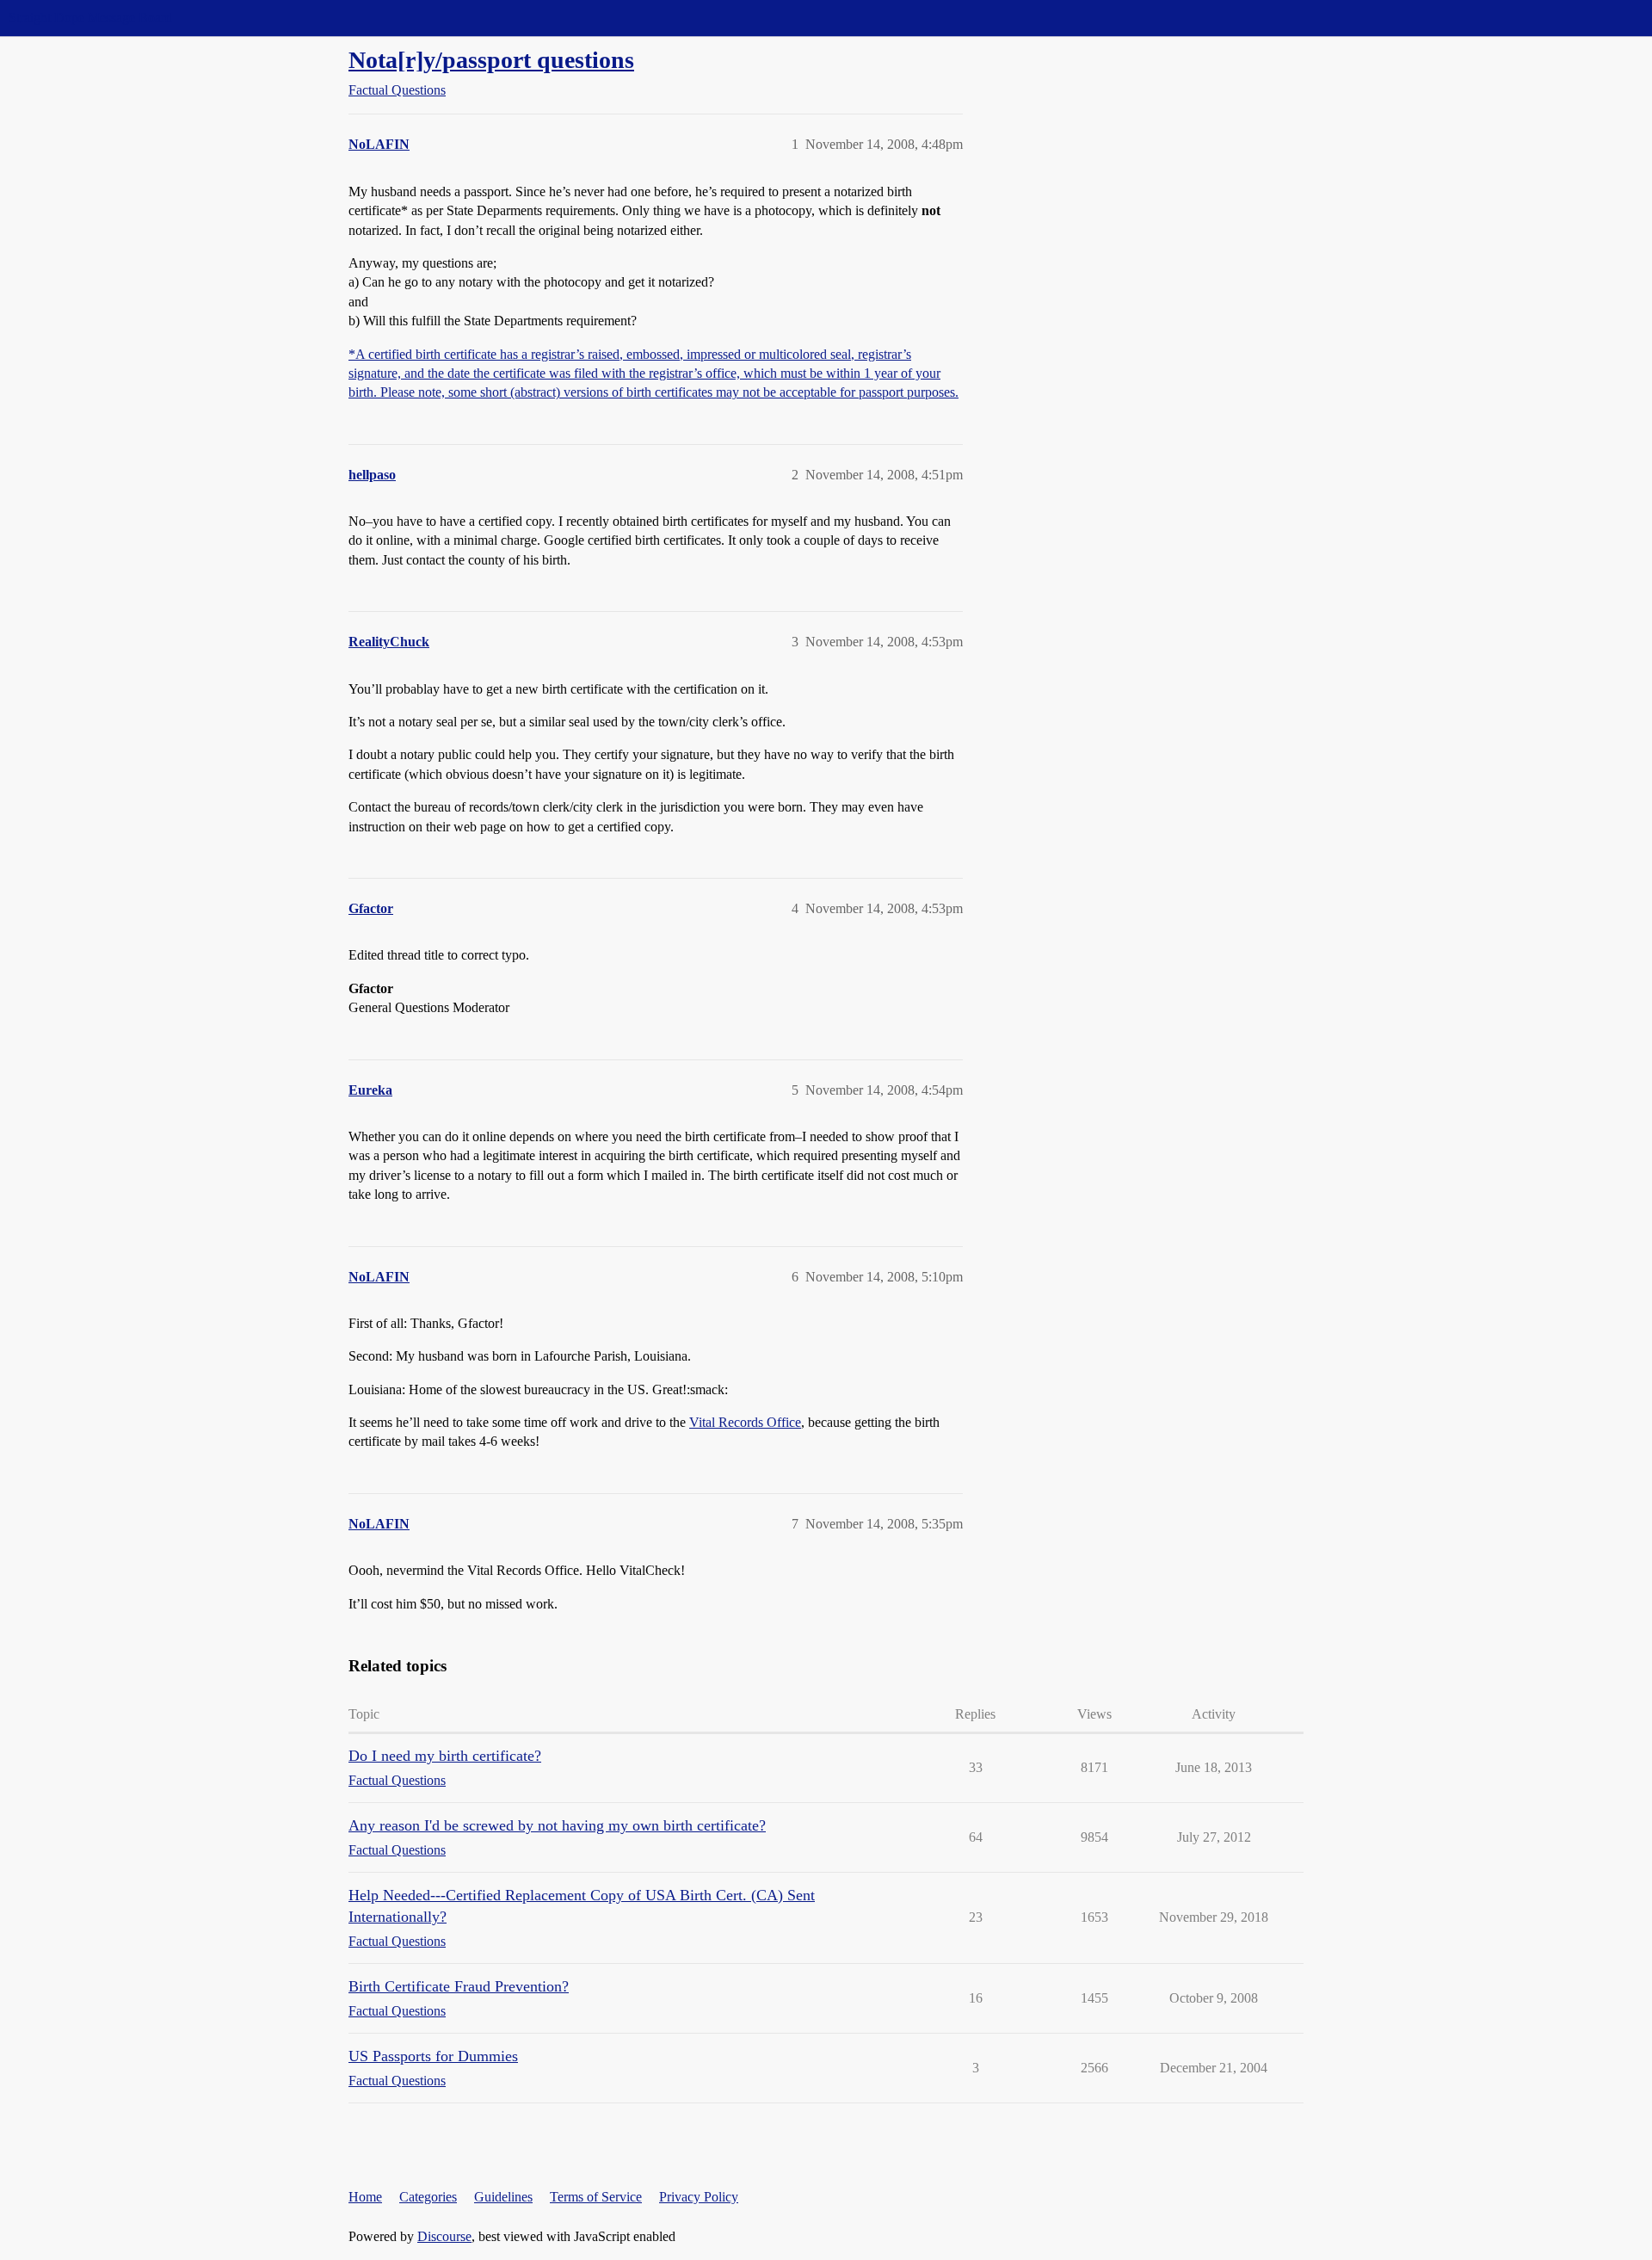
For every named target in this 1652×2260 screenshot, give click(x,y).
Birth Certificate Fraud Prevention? (459, 1986)
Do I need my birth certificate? (445, 1756)
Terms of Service (596, 2197)
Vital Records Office (745, 1422)
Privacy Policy (699, 2197)
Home (365, 2197)
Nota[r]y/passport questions (491, 60)
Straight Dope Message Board (90, 18)
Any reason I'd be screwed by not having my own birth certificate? (557, 1825)
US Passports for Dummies (433, 2056)
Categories (428, 2197)
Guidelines (503, 2197)
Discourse (444, 2236)
